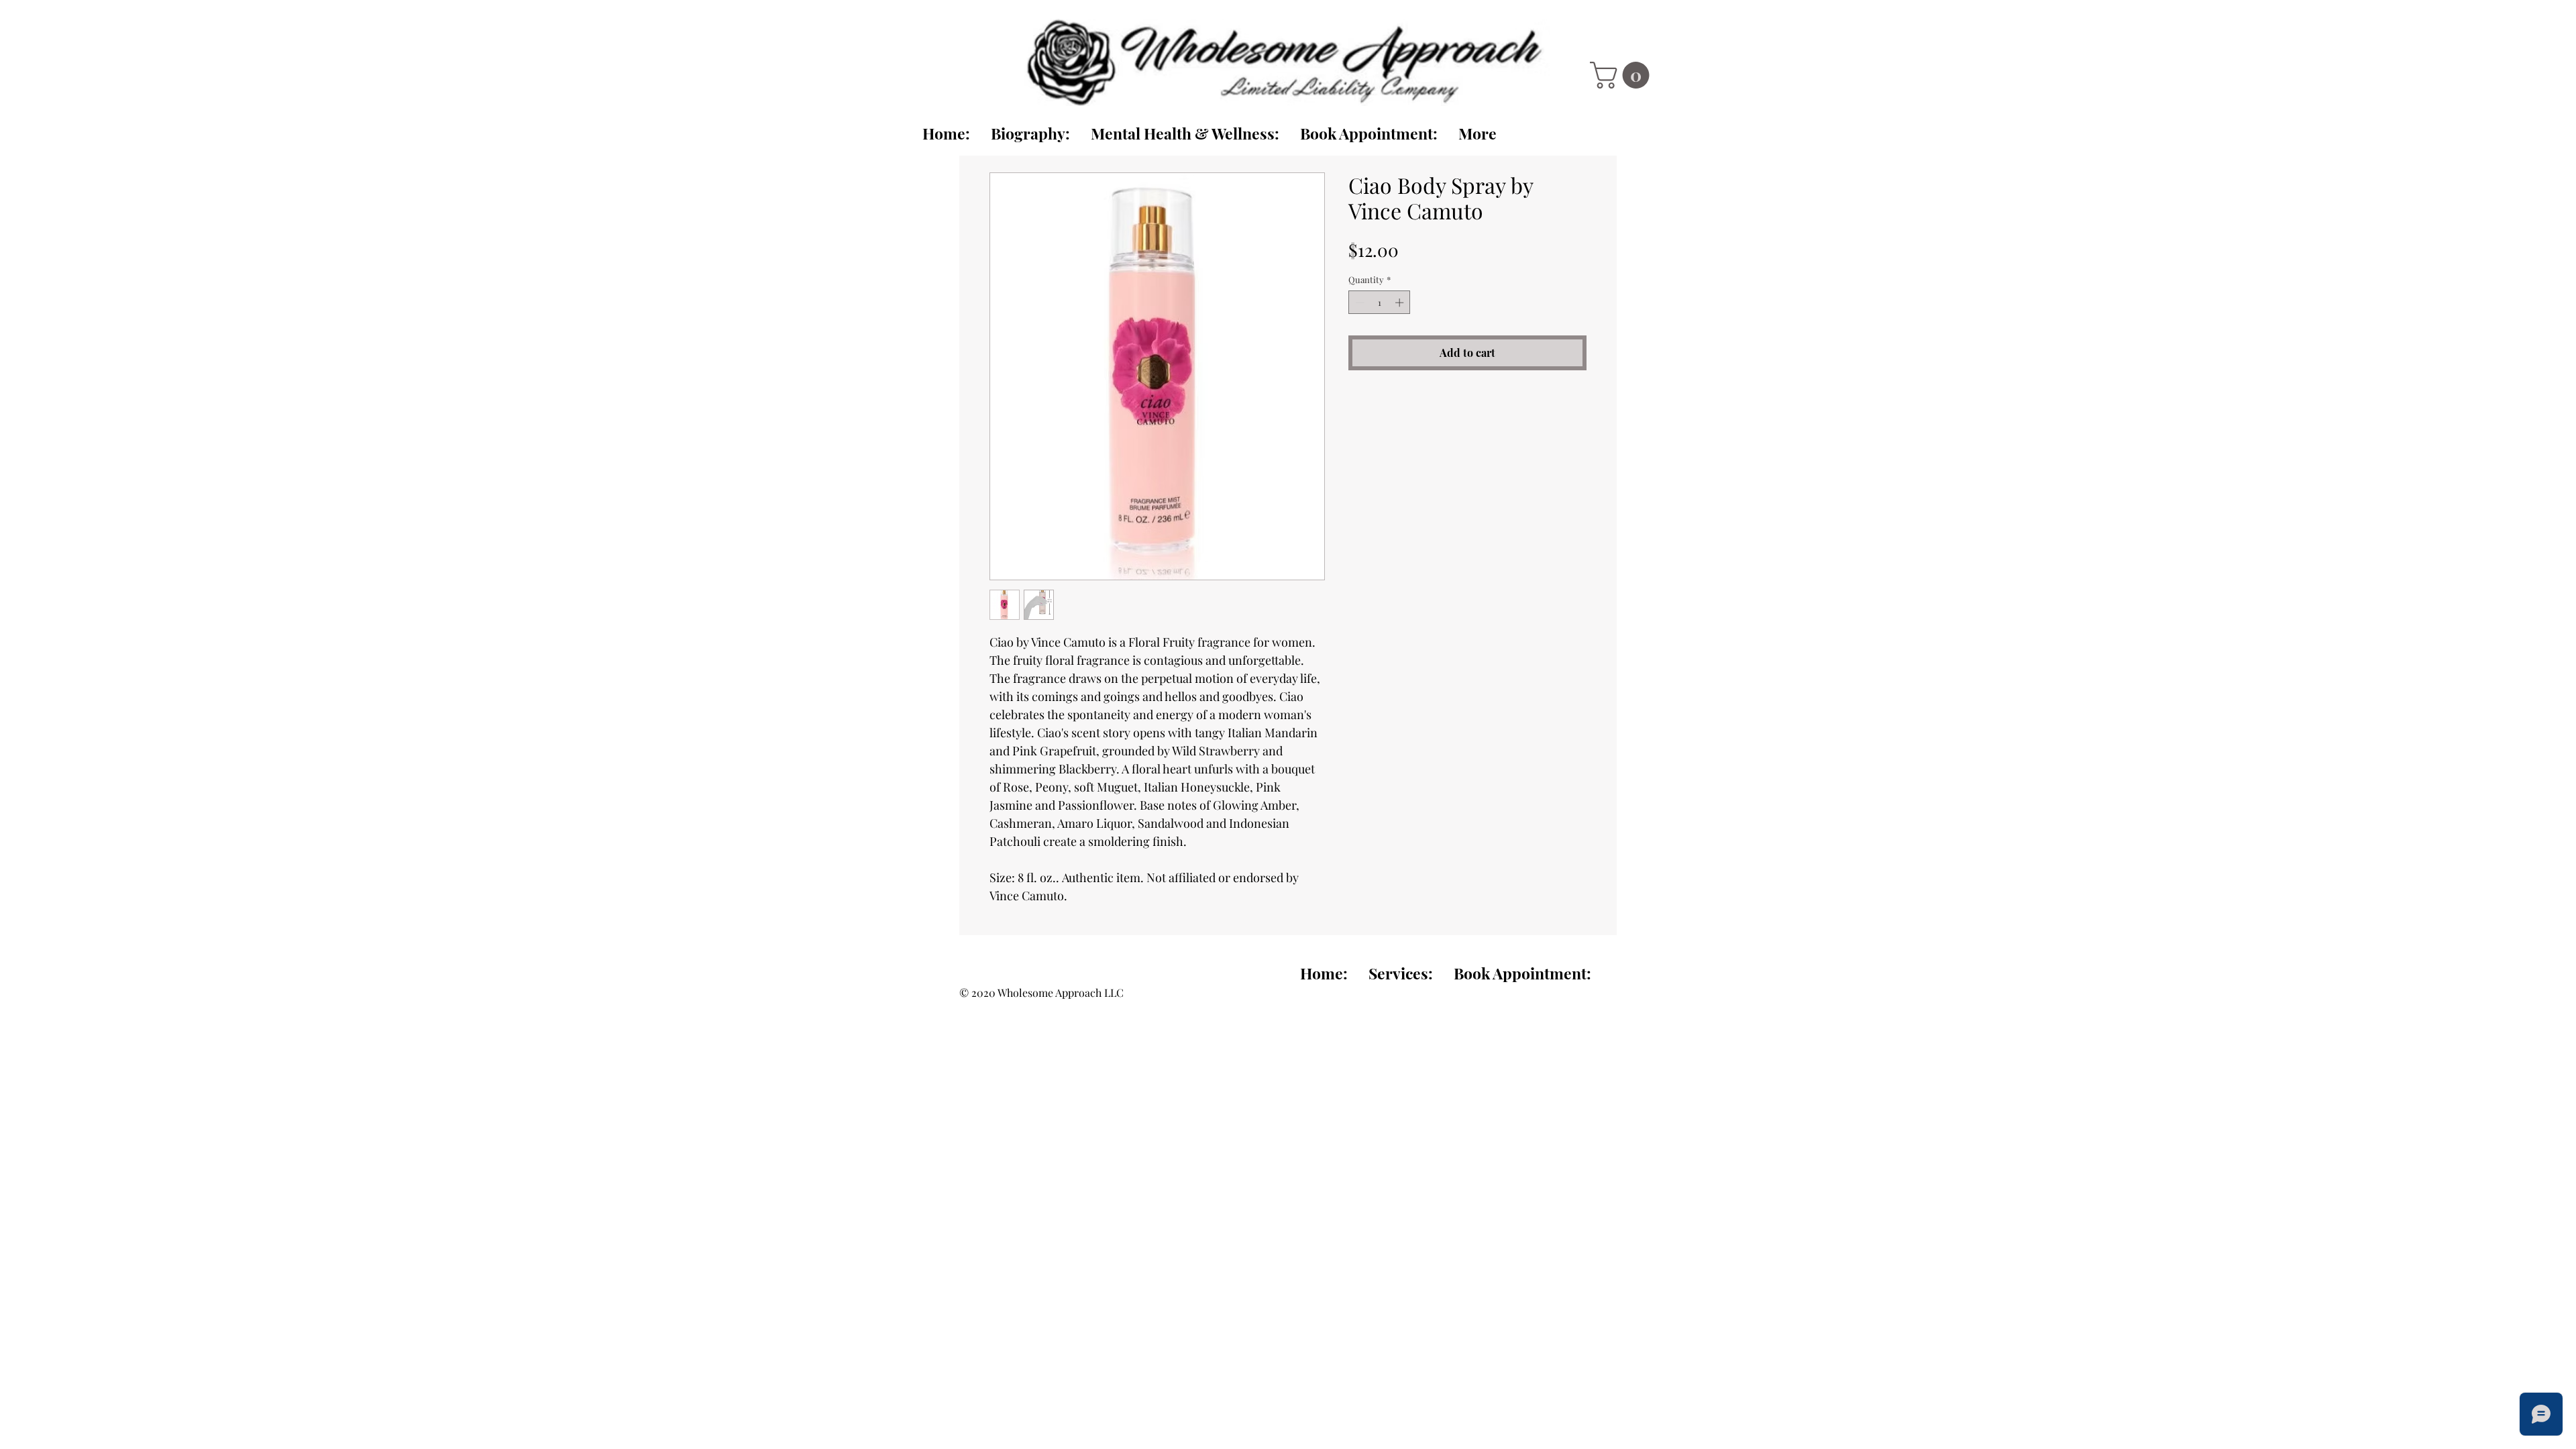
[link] (1623, 75)
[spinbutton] (1380, 303)
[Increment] (1401, 303)
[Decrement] (1358, 303)
